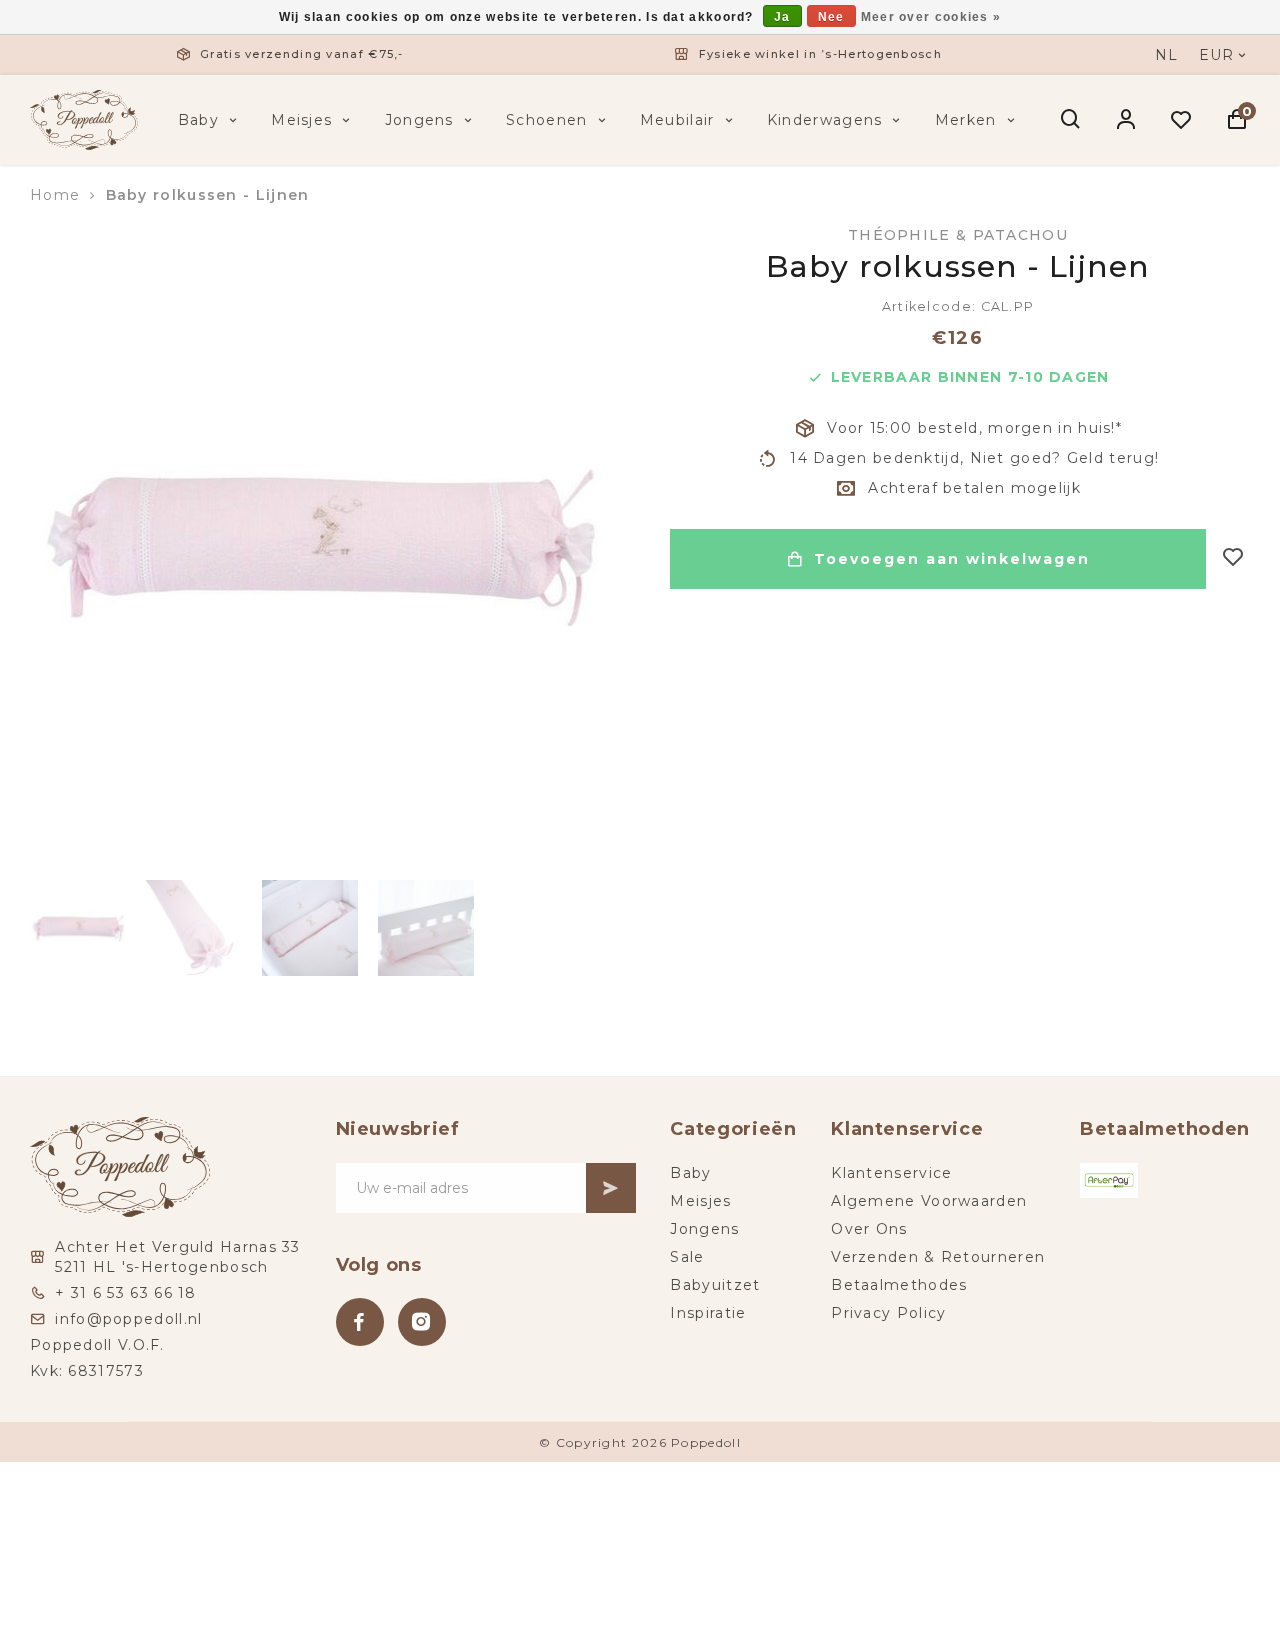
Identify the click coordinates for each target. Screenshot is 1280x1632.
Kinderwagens (825, 120)
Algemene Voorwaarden (929, 1201)
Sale (687, 1257)
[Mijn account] (1126, 120)
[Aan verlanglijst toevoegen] (1233, 558)
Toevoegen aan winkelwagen (952, 559)
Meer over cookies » (931, 17)
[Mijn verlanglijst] (1181, 120)
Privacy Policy (888, 1313)
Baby (198, 120)
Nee (831, 17)
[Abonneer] (611, 1188)
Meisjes (301, 120)
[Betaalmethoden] (1109, 1180)
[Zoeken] (1071, 120)
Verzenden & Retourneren (938, 1257)
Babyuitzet (715, 1285)
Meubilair (677, 120)
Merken (966, 120)
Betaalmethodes (899, 1285)
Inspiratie (708, 1313)
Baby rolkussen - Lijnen (208, 195)
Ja (782, 17)
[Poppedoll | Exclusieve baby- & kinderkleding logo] (84, 119)
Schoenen (546, 120)
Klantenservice (891, 1173)
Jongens (419, 120)
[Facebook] (360, 1322)
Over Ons (869, 1229)
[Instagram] (422, 1322)
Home (55, 195)
